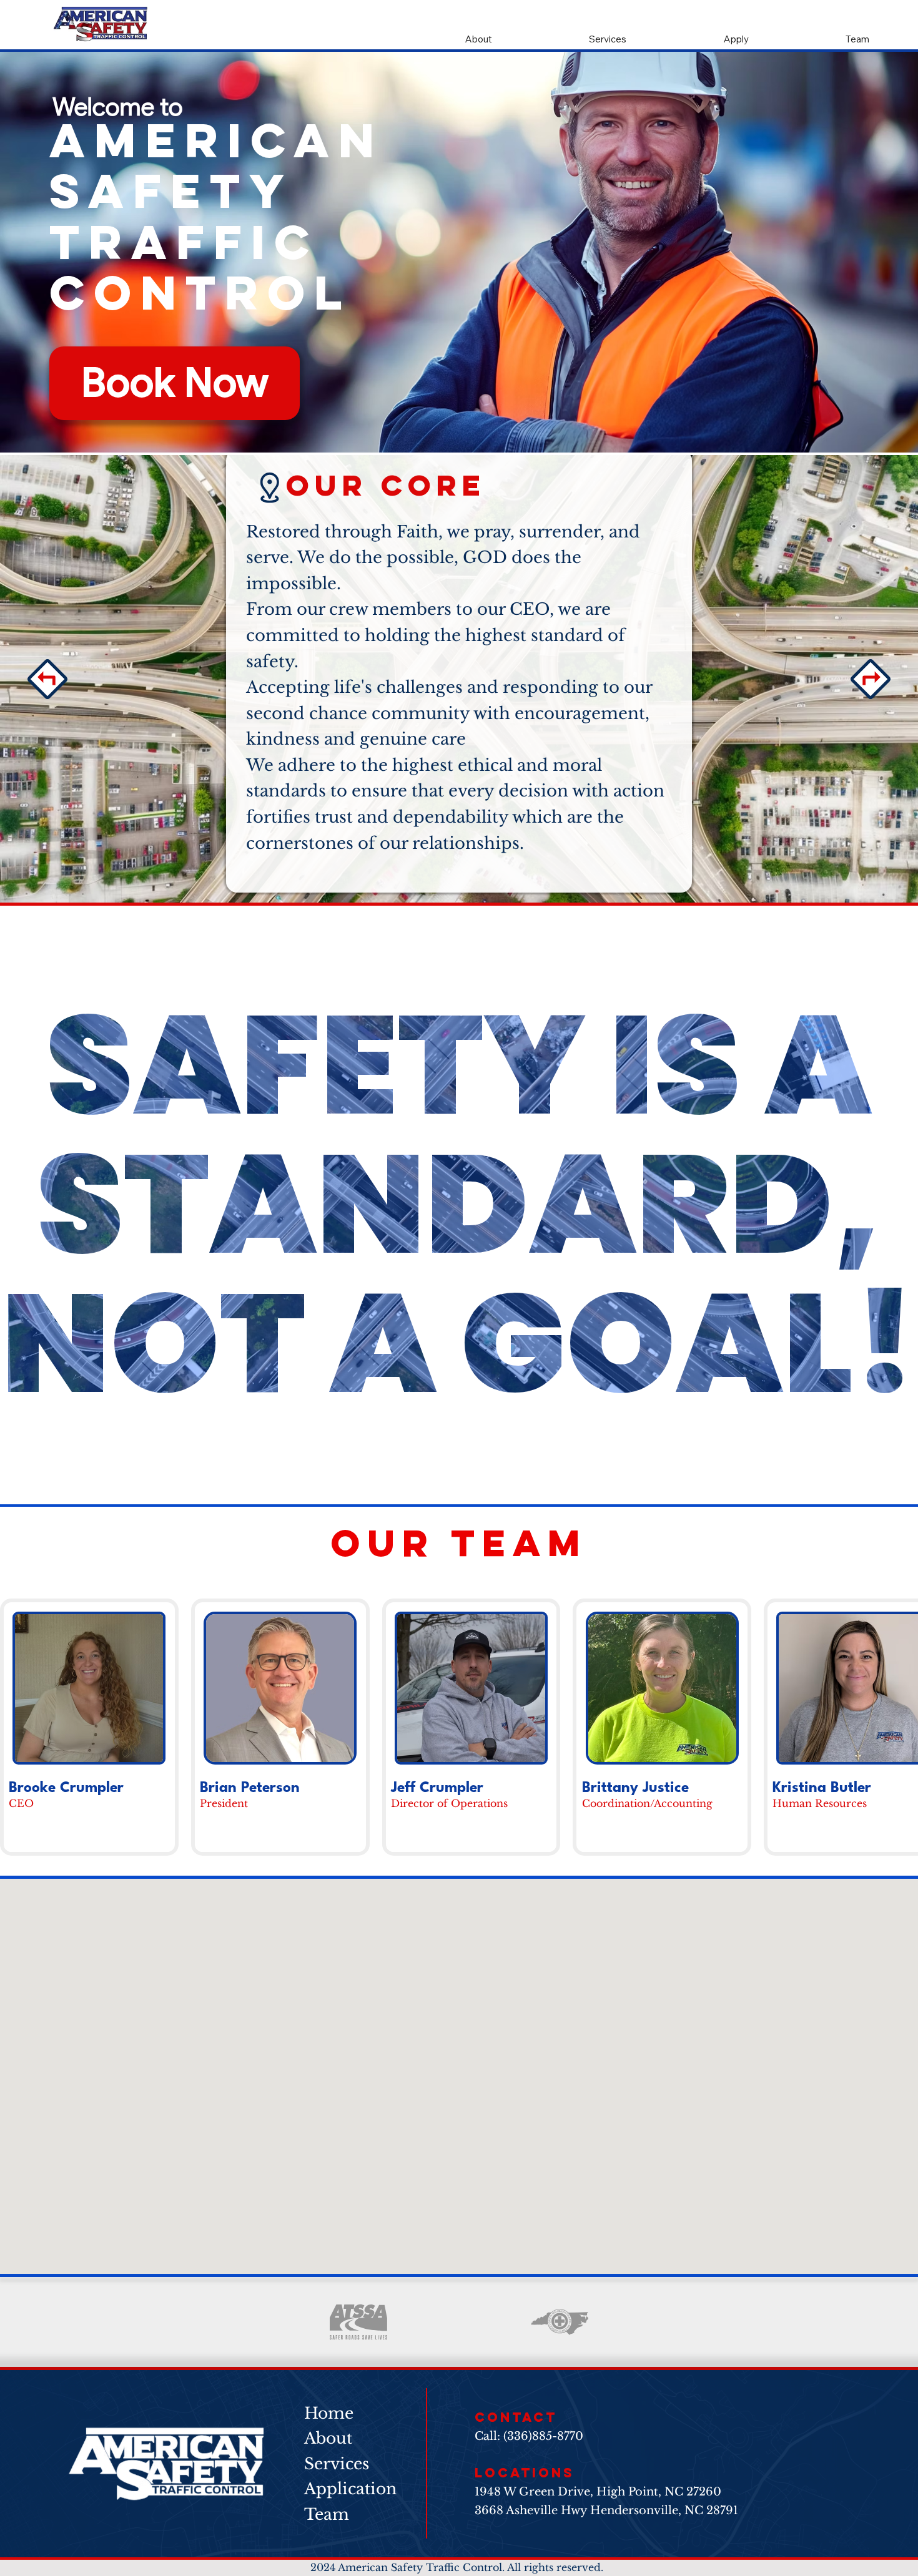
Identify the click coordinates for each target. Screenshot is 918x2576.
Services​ (337, 2464)
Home (329, 2413)
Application (350, 2489)
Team (327, 2514)
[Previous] (47, 679)
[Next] (871, 679)
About (328, 2438)
